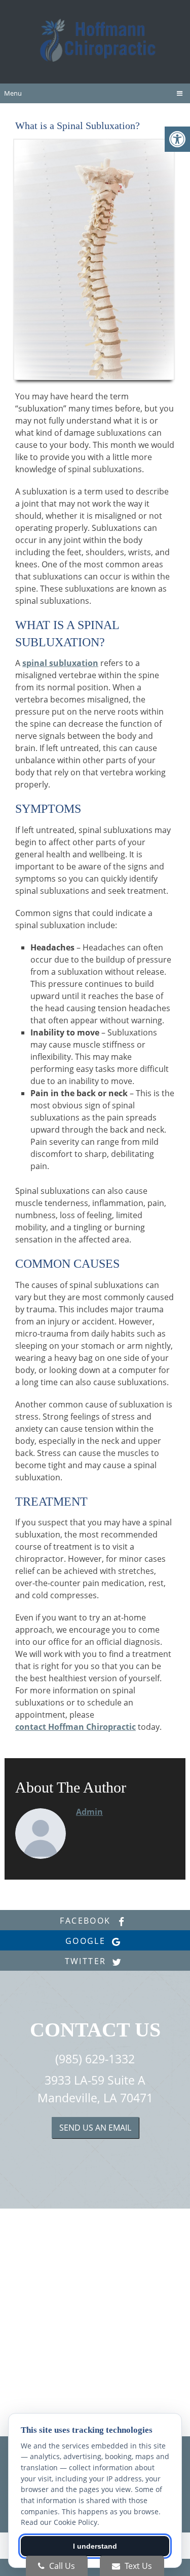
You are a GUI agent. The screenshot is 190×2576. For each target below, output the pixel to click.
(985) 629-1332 (95, 2059)
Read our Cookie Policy (59, 2522)
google (87, 1941)
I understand (95, 2546)
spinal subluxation (60, 663)
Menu (13, 93)
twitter (87, 1961)
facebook (87, 1921)
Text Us (137, 2566)
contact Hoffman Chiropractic (75, 1727)
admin (89, 1812)
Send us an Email (95, 2128)
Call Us (61, 2566)
